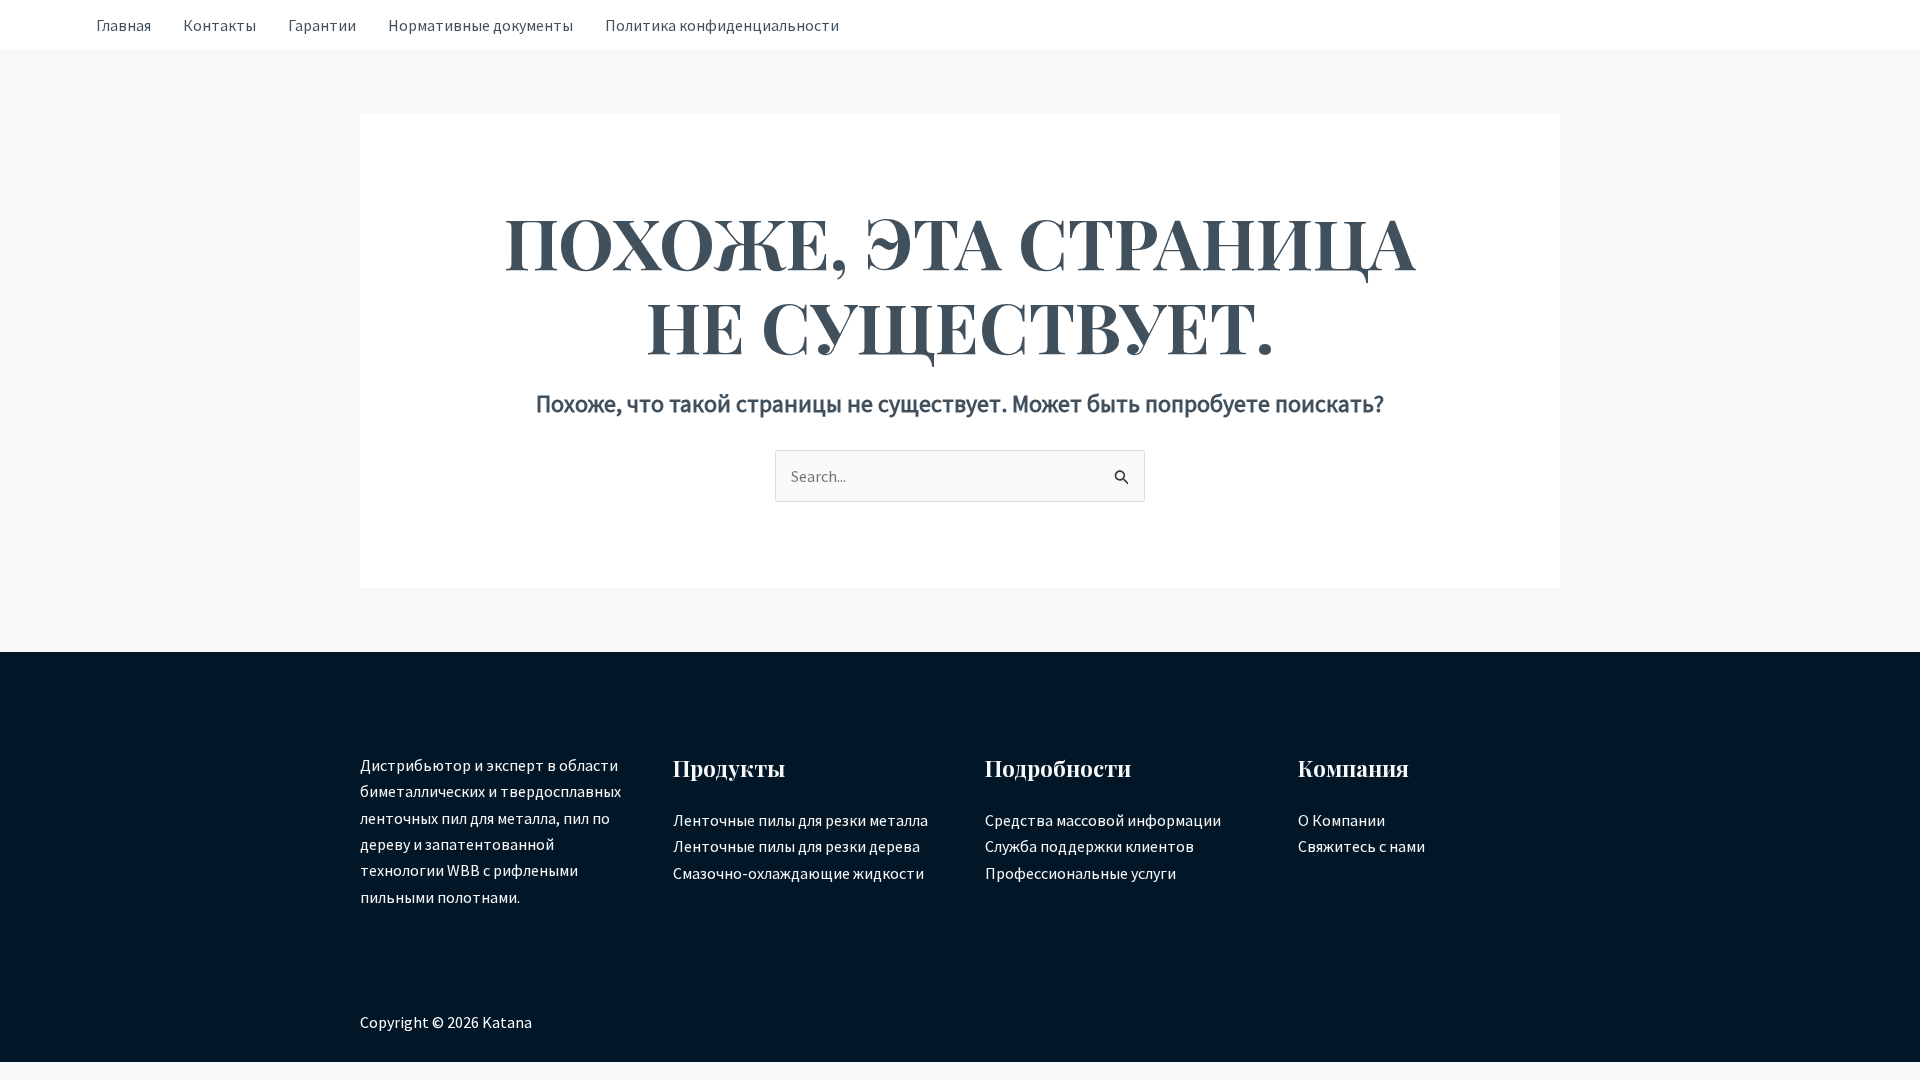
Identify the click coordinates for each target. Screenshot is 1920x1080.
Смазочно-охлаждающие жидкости (798, 873)
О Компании (1341, 820)
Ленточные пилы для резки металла (800, 820)
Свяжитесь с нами (1361, 846)
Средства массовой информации (1103, 820)
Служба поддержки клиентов (1089, 846)
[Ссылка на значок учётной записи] (47, 25)
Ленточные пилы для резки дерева (796, 846)
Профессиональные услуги (1080, 873)
